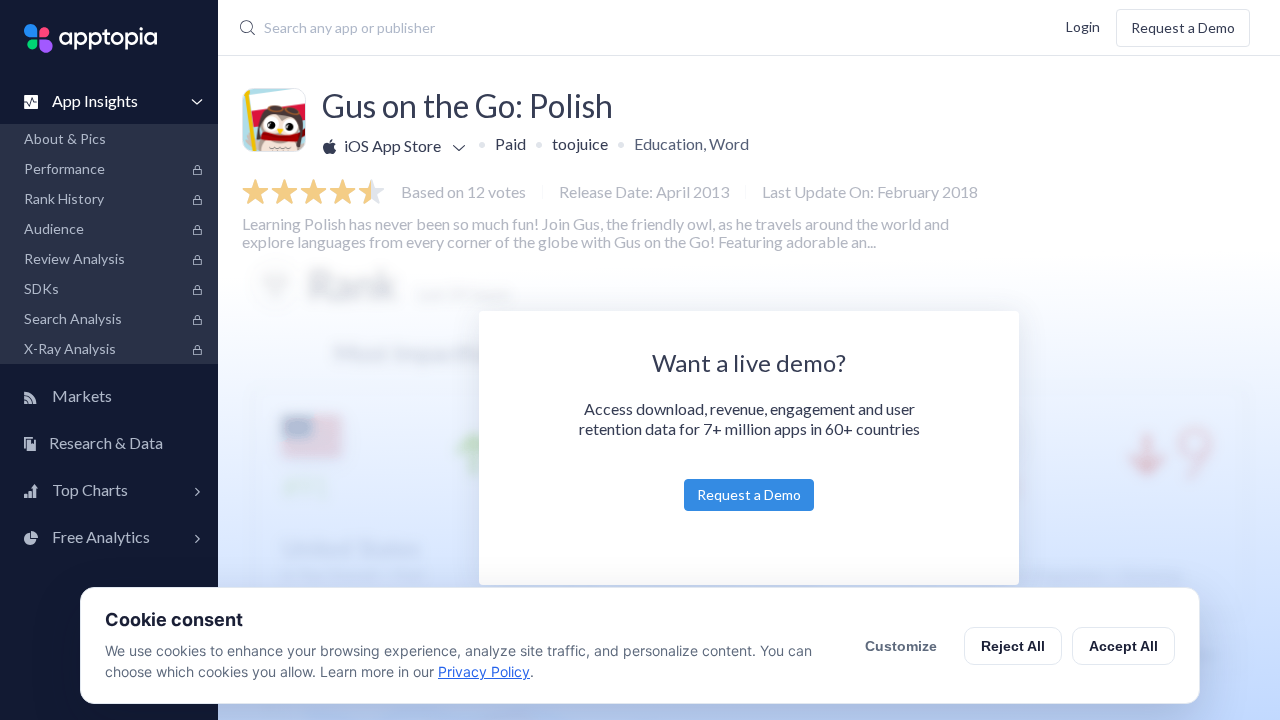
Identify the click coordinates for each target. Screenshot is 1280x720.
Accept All (1123, 646)
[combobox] (554, 28)
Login (1083, 25)
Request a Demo (1183, 27)
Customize (901, 646)
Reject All (1013, 646)
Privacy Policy (484, 671)
